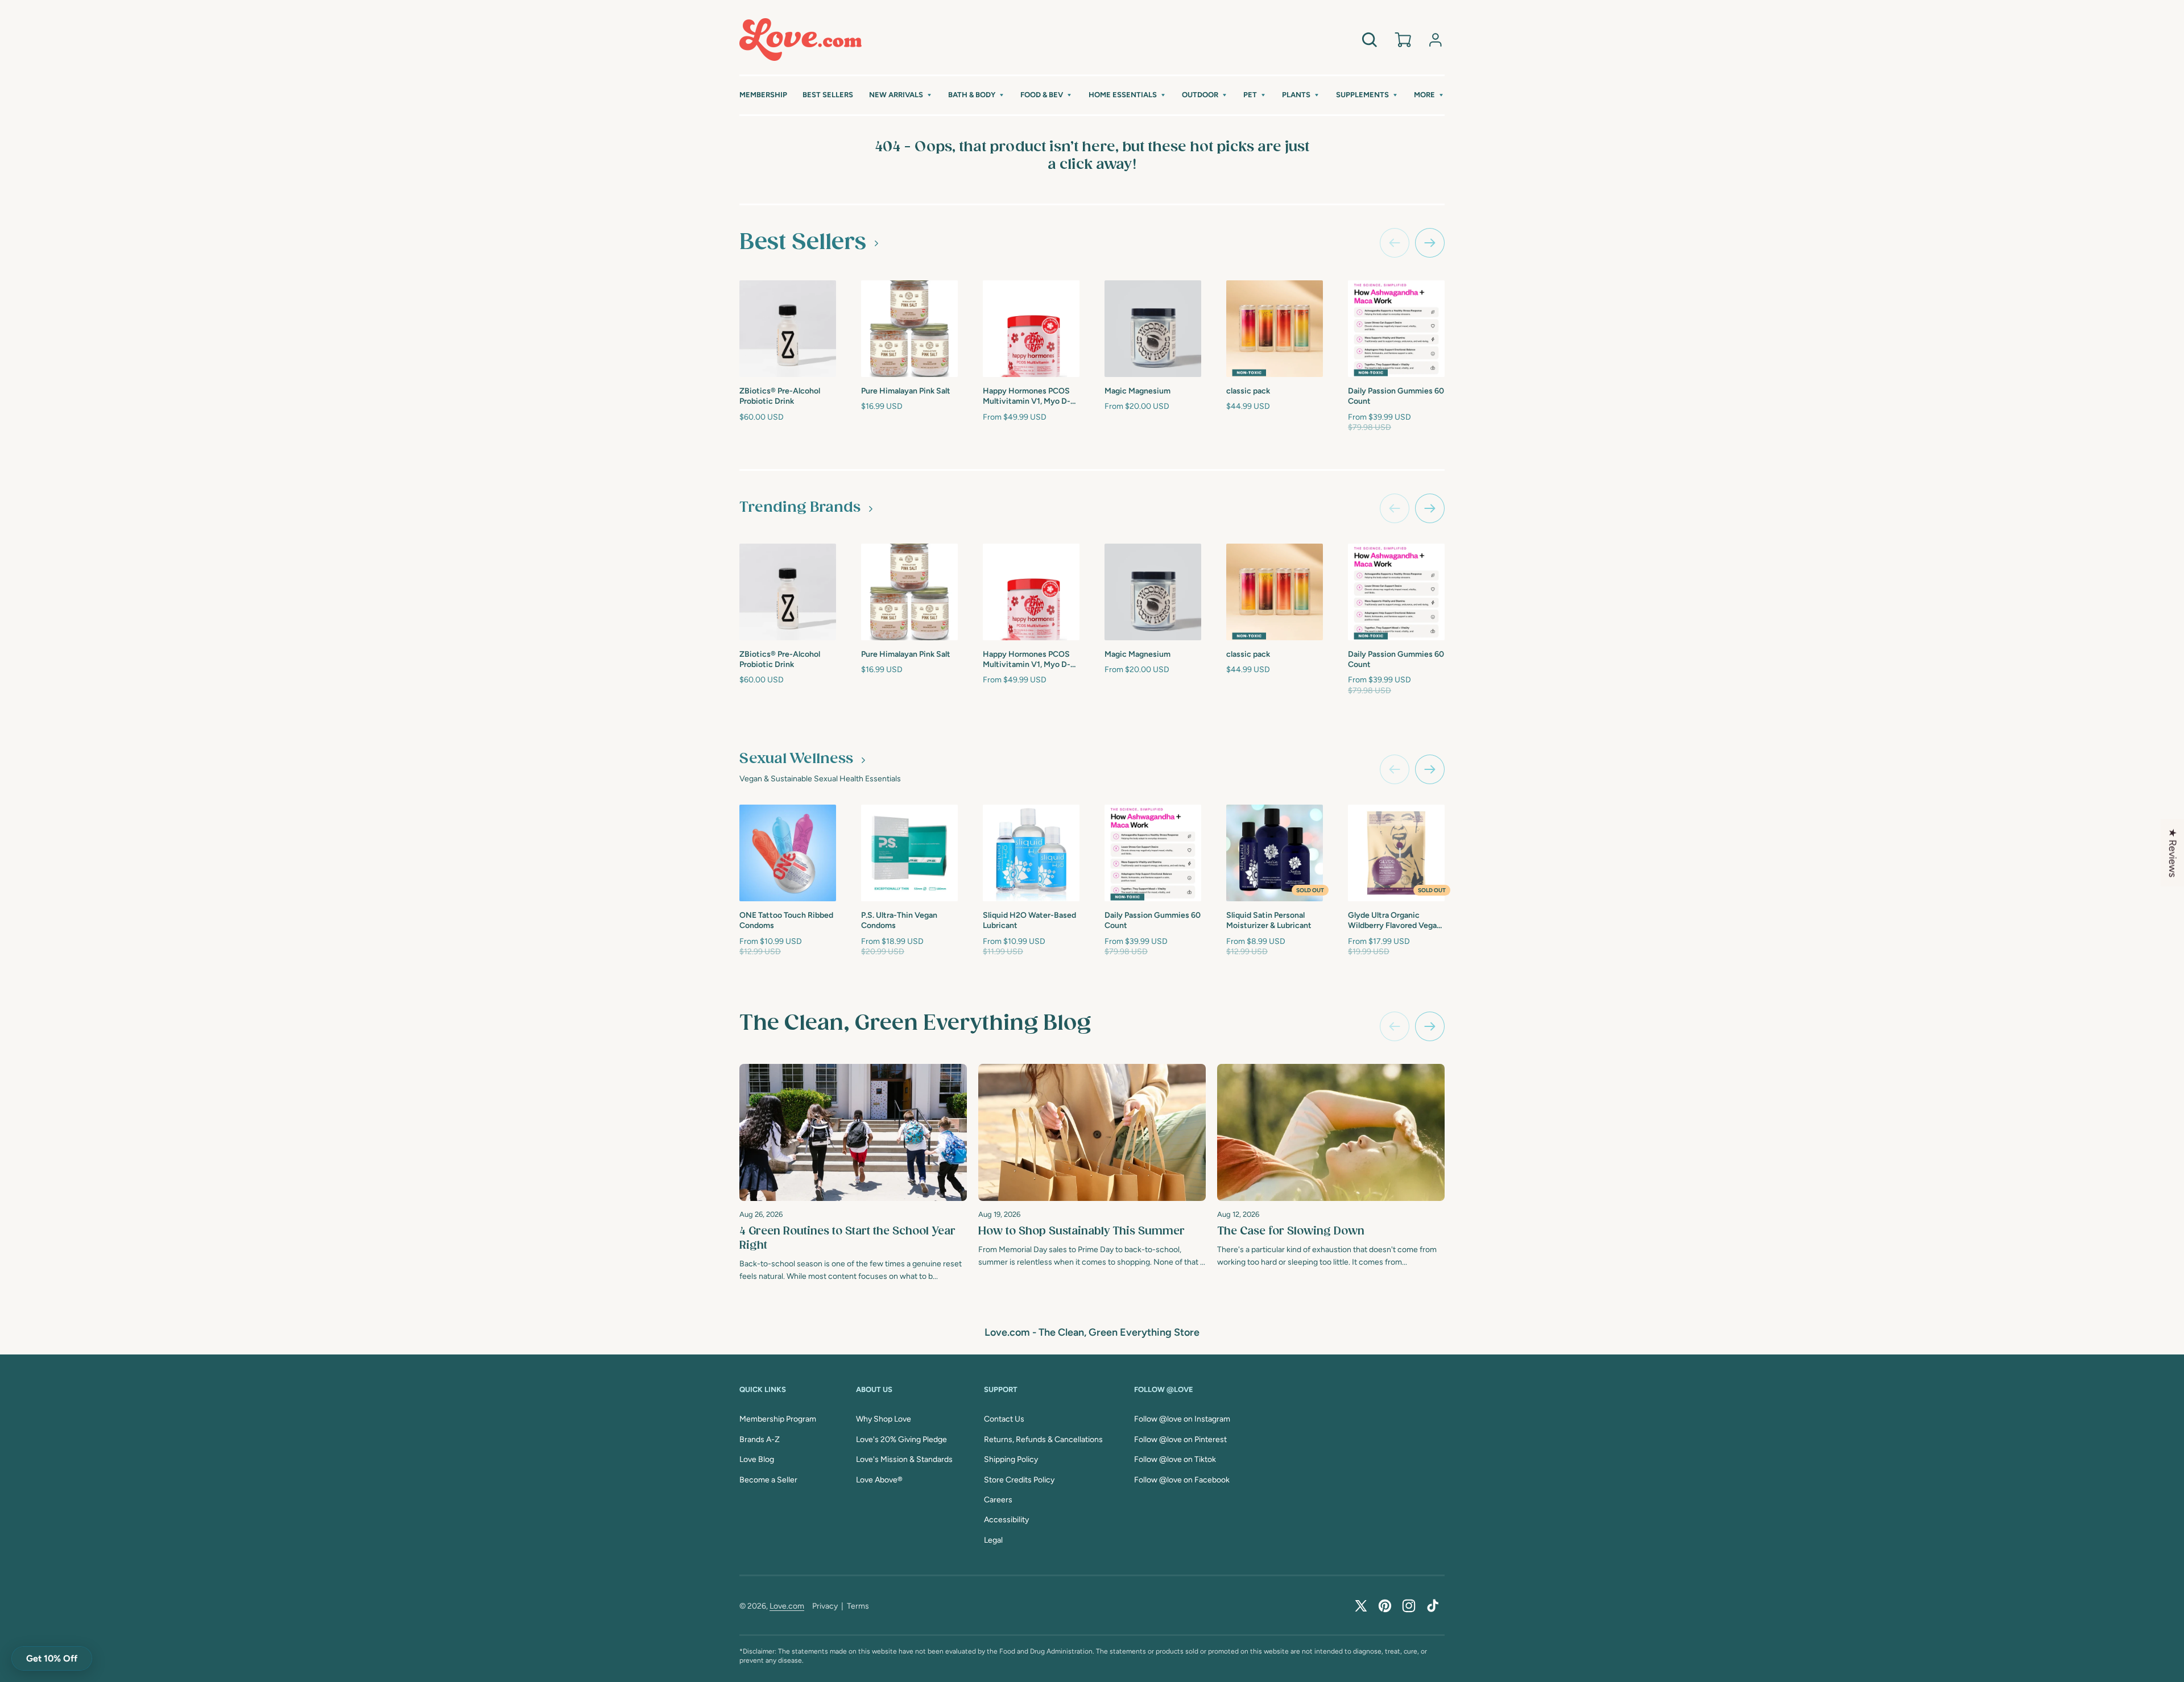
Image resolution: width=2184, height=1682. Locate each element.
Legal (993, 1540)
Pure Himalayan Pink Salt (906, 391)
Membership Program (778, 1419)
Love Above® (879, 1480)
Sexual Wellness (796, 759)
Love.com (787, 1606)
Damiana (1608, 914)
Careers (998, 1500)
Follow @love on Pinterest (1180, 1439)
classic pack (1248, 391)
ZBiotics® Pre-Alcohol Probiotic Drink (780, 396)
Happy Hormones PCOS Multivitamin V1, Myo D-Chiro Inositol (1027, 397)
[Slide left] (1395, 243)
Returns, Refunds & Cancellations (1043, 1439)
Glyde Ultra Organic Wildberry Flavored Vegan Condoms (1395, 921)
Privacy (825, 1606)
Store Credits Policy (1019, 1480)
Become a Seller (768, 1480)
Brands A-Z (760, 1439)
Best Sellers (803, 242)
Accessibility (1006, 1520)
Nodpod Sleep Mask (1749, 390)
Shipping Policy (1011, 1459)
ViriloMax (1488, 914)
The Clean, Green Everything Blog (915, 1024)
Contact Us (1004, 1419)
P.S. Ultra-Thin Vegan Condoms (899, 920)
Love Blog (757, 1459)
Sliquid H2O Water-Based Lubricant (1029, 920)
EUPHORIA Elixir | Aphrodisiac (1624, 394)
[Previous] (1395, 1026)
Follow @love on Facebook (1182, 1480)
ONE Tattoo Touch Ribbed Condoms (786, 920)
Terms (858, 1606)
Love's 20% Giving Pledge (901, 1439)
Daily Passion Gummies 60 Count (1396, 396)
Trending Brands (800, 508)
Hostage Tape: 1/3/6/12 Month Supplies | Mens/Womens (1999, 395)
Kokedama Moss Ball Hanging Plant (1507, 394)
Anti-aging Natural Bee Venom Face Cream (2120, 394)
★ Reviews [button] (2173, 853)
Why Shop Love (884, 1419)
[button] (901, 95)
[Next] (1430, 1026)
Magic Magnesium (1137, 391)
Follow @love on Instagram (1182, 1419)
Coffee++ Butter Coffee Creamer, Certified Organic (1879, 395)
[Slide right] (1430, 243)
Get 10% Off (52, 1658)
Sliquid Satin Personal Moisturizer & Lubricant (1269, 920)
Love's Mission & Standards (904, 1459)
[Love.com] (801, 40)
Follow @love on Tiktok (1175, 1459)
